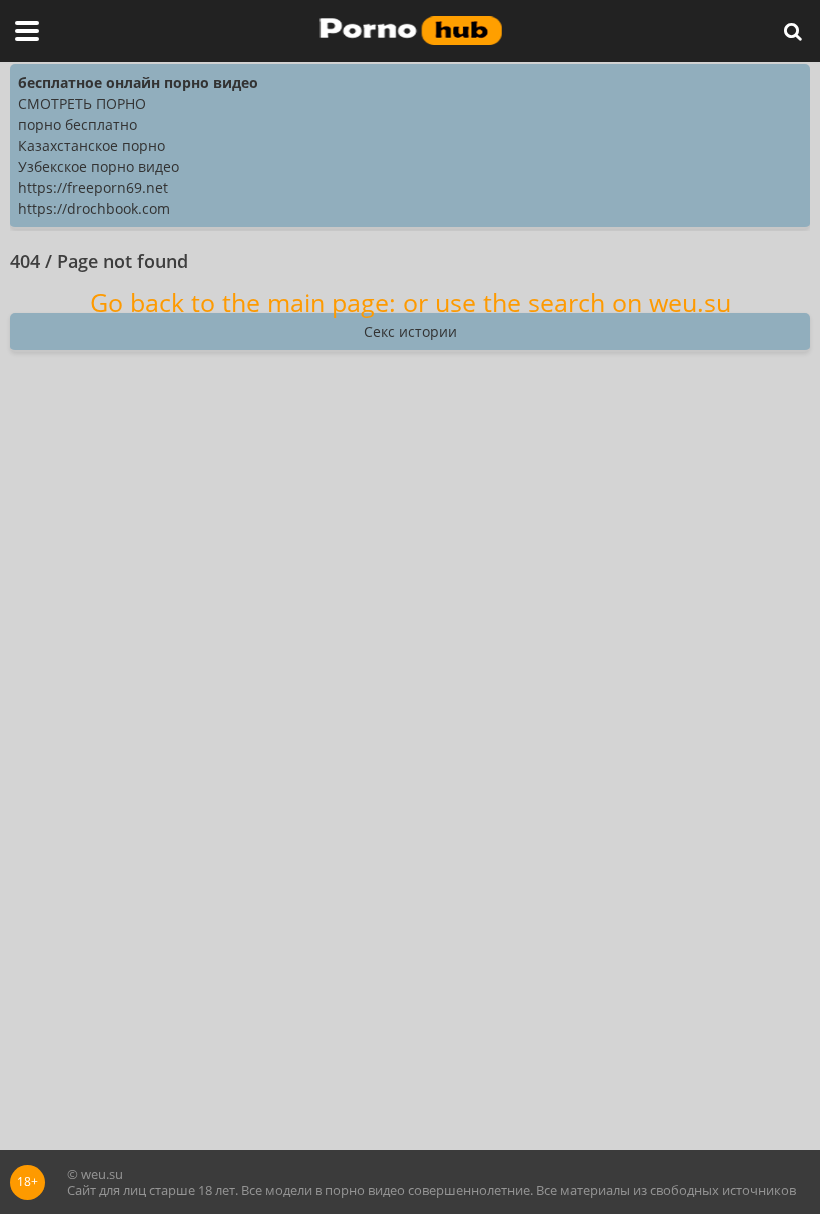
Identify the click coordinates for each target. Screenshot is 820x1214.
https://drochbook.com (94, 208)
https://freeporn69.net (93, 187)
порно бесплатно (77, 124)
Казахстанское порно (91, 145)
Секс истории (410, 331)
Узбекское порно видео (98, 166)
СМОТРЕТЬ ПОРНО (82, 103)
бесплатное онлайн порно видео (138, 82)
